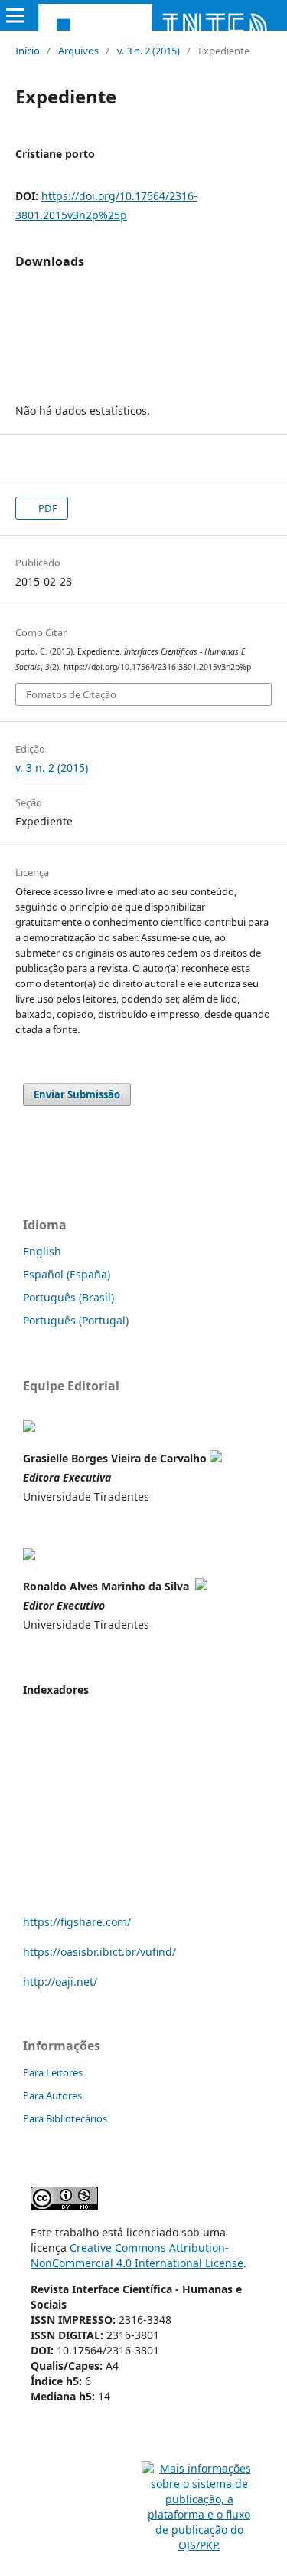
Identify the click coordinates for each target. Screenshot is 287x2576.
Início (28, 51)
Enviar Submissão (77, 1094)
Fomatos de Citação (71, 694)
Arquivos (78, 51)
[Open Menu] (15, 15)
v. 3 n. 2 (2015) (148, 51)
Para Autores (52, 2095)
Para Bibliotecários (65, 2118)
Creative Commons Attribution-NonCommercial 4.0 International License (137, 2255)
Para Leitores (53, 2072)
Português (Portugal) (76, 1320)
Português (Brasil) (68, 1297)
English (42, 1251)
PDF (47, 508)
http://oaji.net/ (60, 1982)
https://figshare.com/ (77, 1922)
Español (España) (67, 1274)
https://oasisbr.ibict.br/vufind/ (99, 1952)
